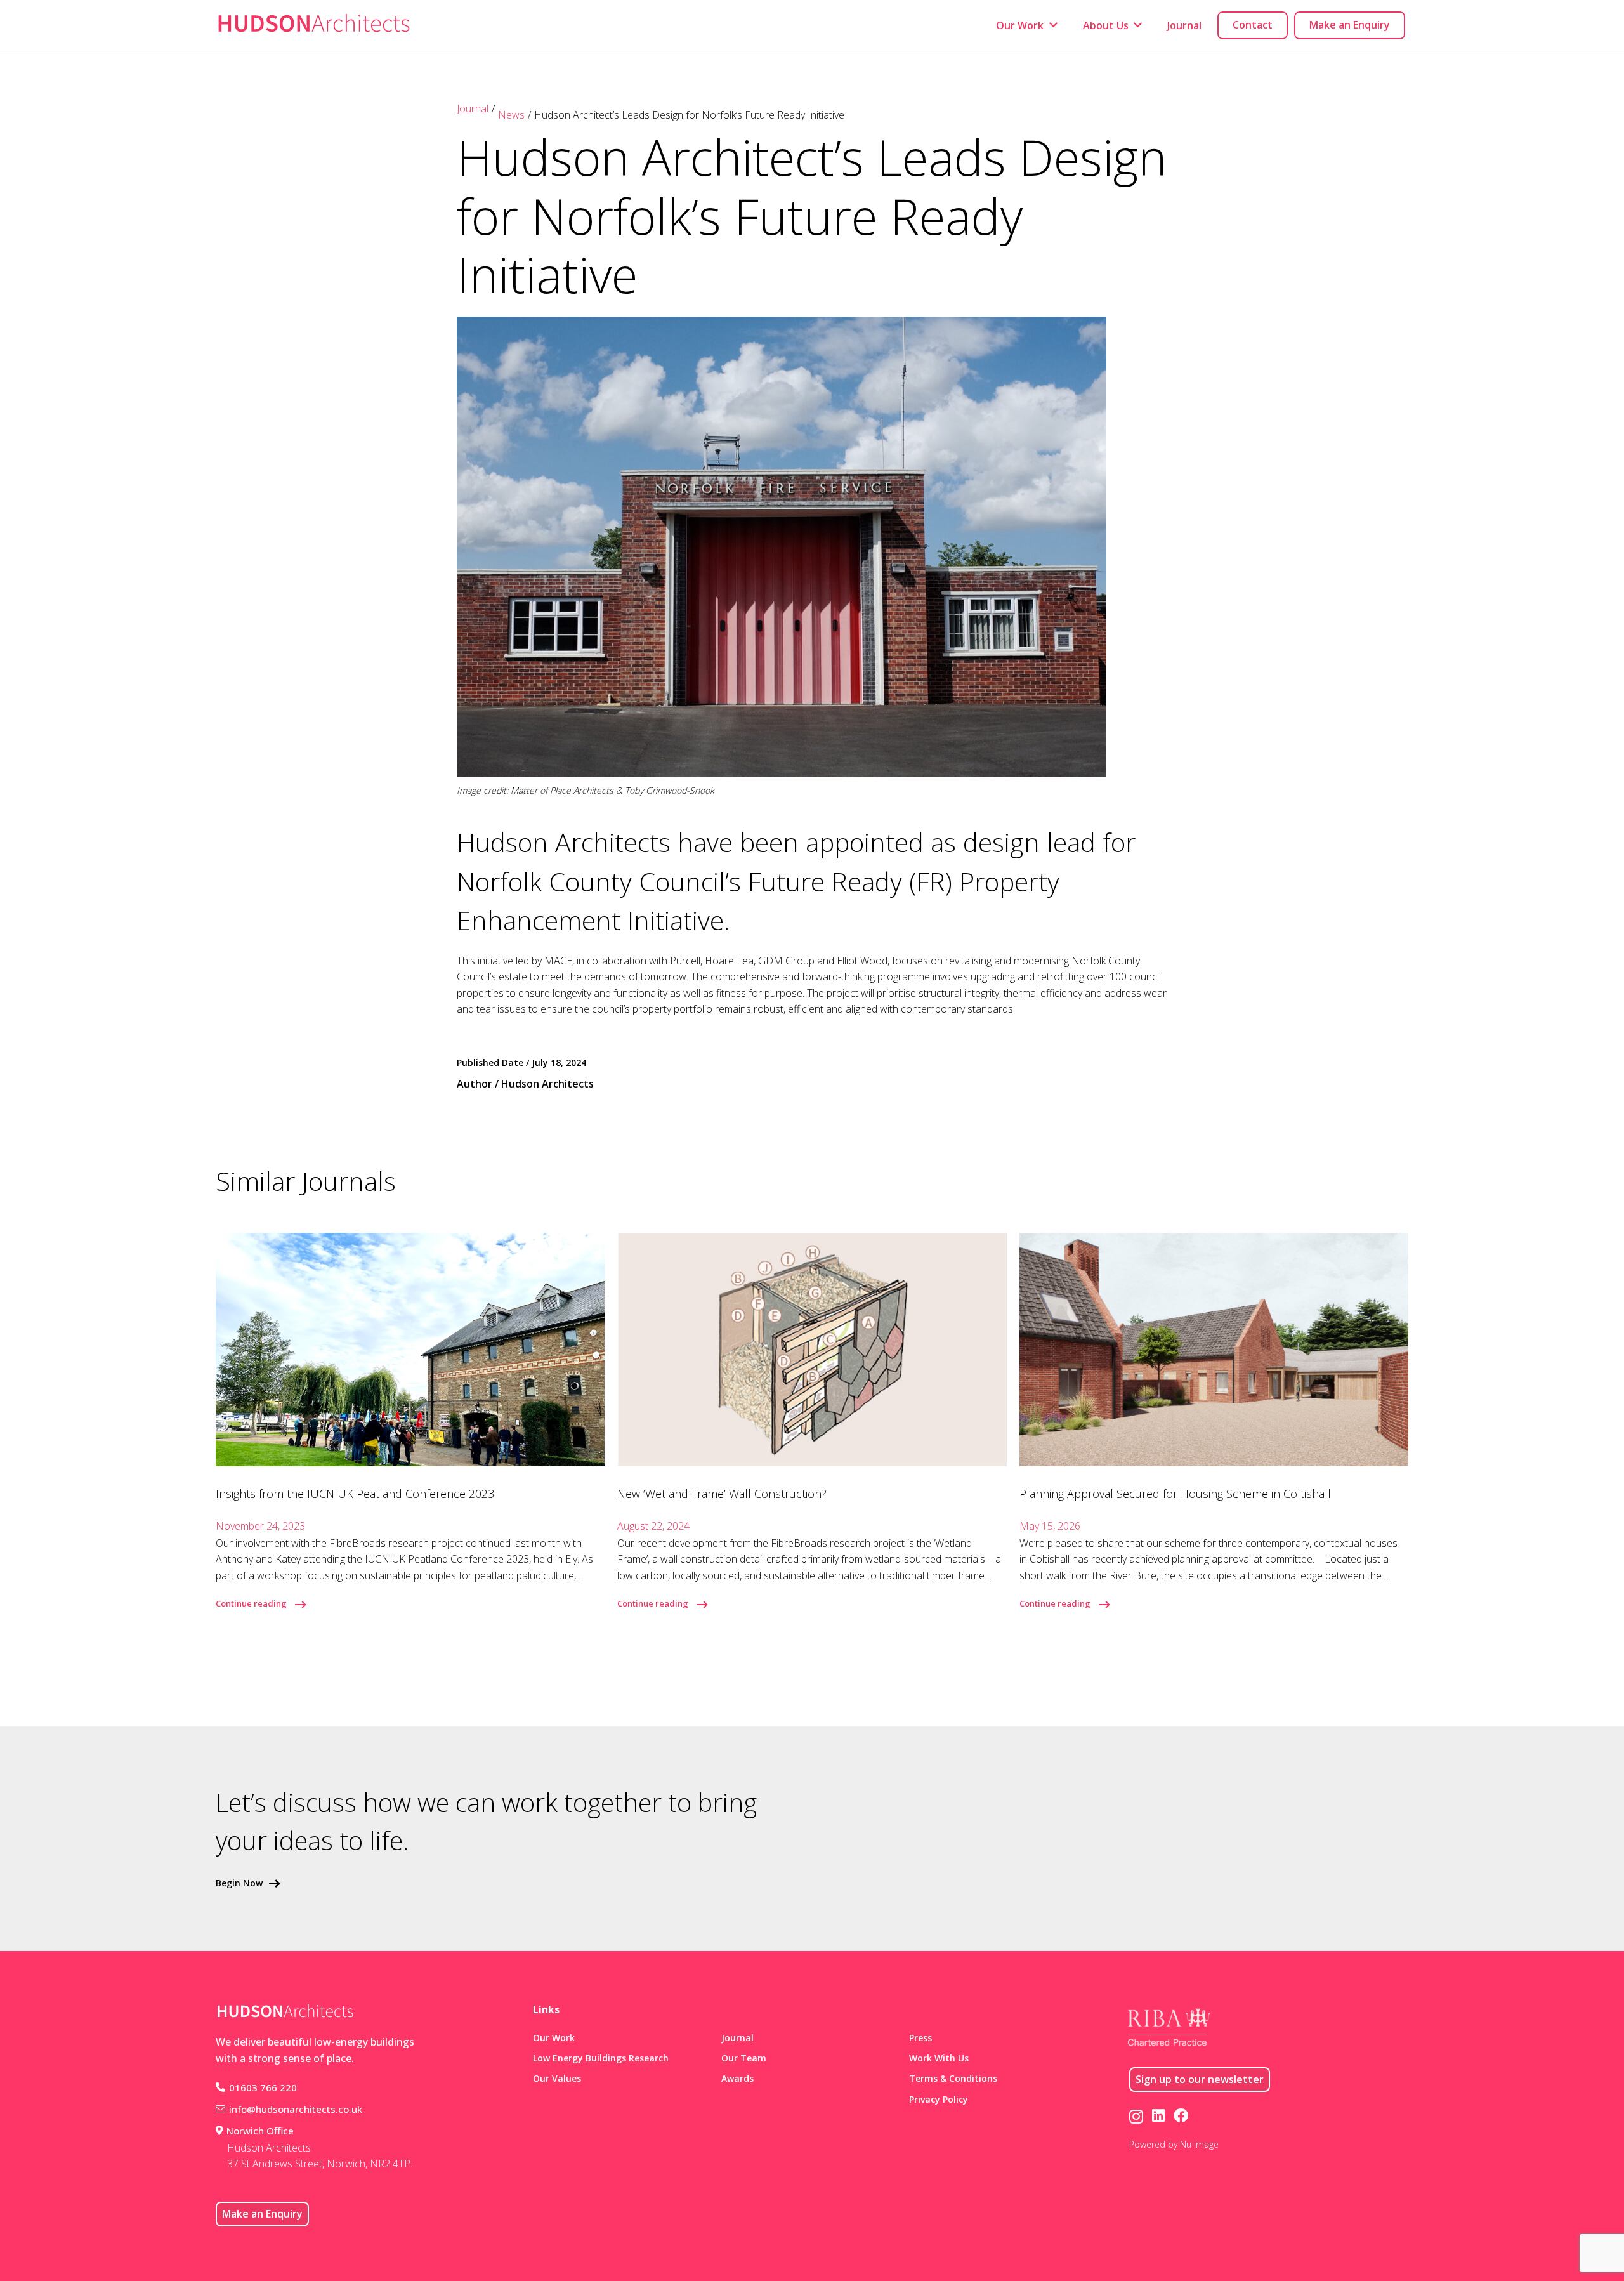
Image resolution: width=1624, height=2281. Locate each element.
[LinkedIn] (1158, 2116)
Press (920, 2038)
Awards (737, 2078)
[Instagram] (1136, 2116)
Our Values (557, 2078)
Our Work (554, 2038)
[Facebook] (1181, 2116)
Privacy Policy (939, 2099)
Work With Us (939, 2058)
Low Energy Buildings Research (601, 2058)
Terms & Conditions (953, 2078)
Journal (473, 108)
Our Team (744, 2058)
